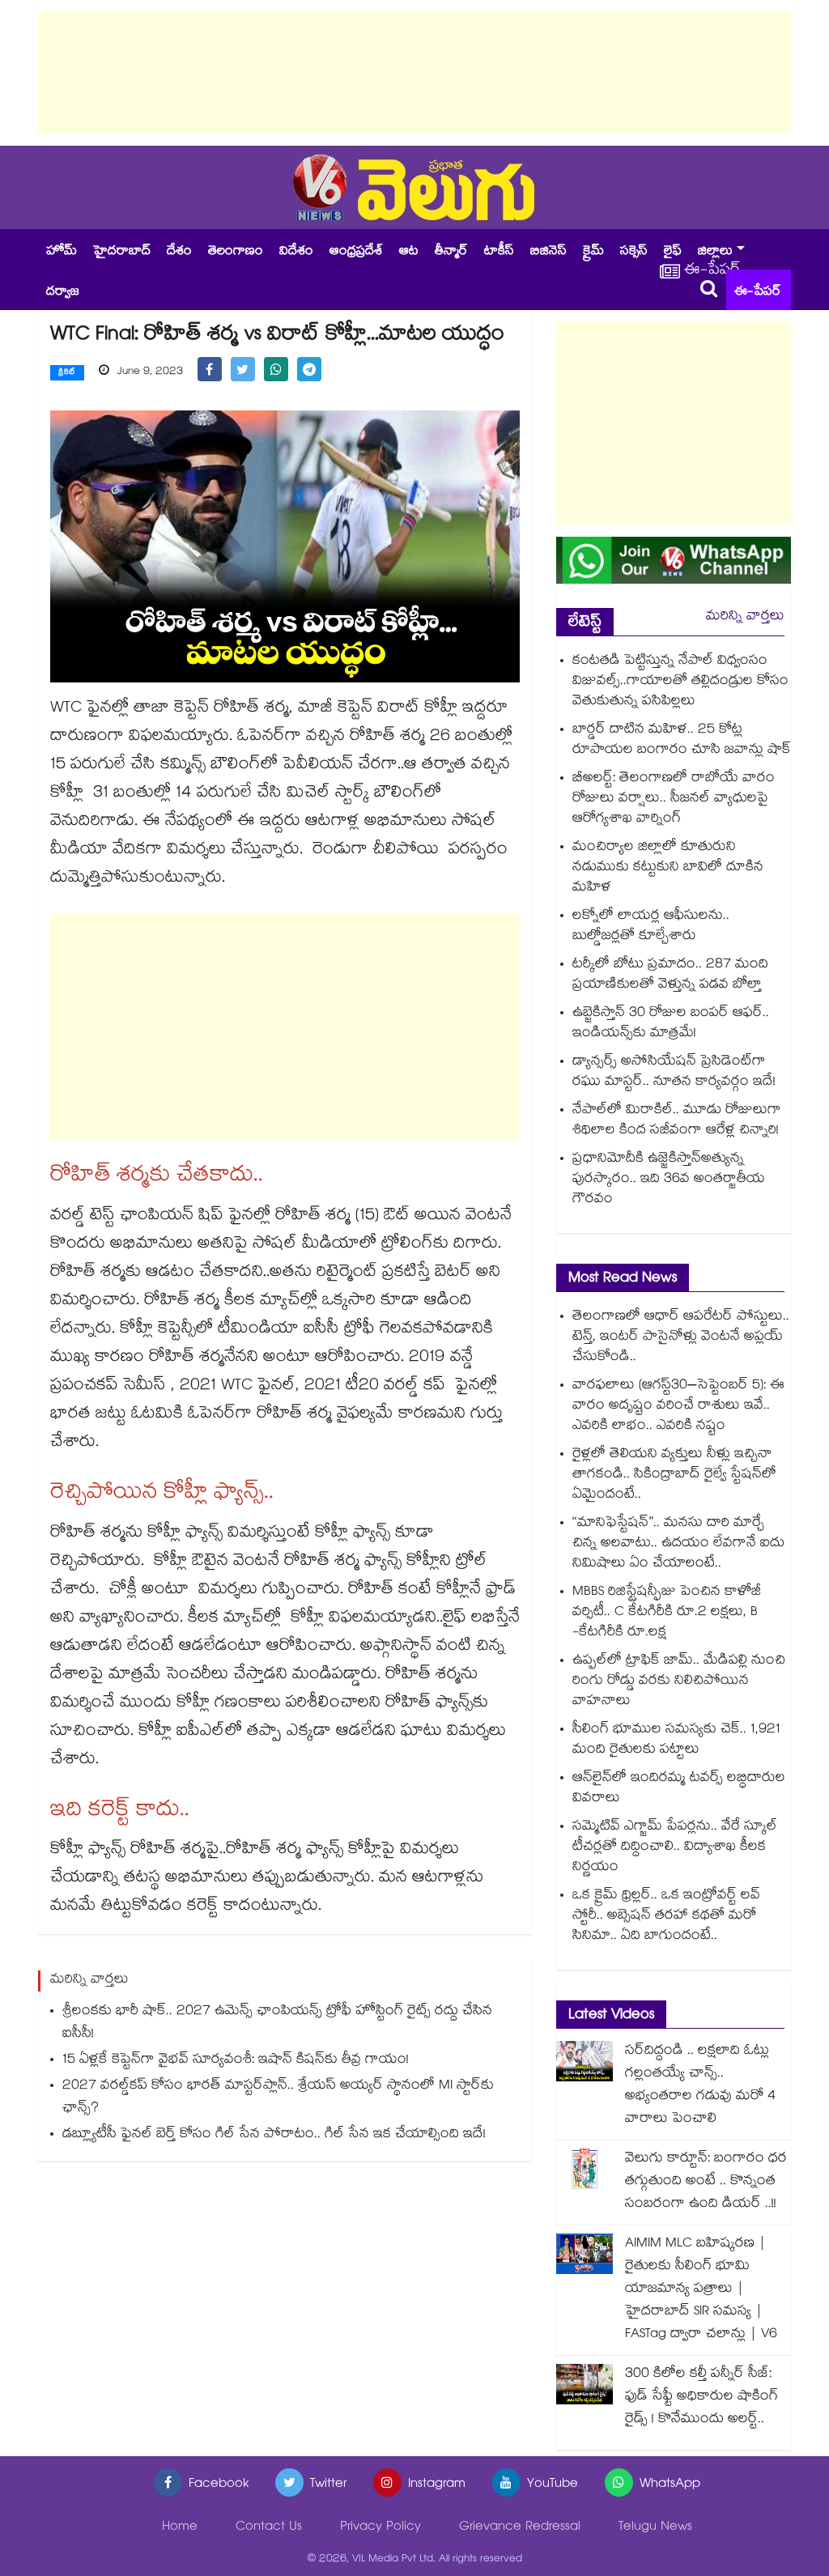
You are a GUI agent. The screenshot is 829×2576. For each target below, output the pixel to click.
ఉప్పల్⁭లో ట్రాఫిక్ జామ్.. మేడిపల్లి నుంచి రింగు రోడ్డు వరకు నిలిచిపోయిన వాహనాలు (679, 1682)
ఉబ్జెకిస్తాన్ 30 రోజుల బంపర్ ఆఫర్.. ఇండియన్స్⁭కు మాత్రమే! (671, 1024)
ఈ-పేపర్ (758, 293)
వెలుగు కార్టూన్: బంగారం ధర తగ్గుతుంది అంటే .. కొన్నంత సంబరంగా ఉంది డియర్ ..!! (706, 2182)
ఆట (409, 252)
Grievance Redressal (520, 2528)
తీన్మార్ (451, 252)
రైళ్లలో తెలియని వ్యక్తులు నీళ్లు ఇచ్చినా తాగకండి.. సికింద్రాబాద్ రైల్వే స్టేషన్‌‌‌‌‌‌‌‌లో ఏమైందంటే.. (674, 1475)
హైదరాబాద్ (122, 252)
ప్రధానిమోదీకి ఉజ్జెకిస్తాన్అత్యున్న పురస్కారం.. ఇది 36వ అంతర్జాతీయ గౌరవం (669, 1180)
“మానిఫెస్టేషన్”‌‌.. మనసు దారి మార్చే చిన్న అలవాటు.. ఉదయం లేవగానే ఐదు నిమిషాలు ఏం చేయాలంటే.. (678, 1544)
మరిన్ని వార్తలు (745, 617)
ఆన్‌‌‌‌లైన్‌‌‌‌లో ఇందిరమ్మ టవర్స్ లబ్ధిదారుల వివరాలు (679, 1789)
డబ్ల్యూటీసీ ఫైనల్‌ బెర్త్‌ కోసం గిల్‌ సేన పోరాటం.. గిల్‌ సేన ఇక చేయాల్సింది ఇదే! (274, 2135)
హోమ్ (62, 252)
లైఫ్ (673, 252)
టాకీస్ (499, 252)
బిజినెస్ (548, 252)
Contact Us (269, 2528)
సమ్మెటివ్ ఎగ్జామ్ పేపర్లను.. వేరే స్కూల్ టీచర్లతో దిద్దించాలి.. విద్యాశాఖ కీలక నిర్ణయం (675, 1848)
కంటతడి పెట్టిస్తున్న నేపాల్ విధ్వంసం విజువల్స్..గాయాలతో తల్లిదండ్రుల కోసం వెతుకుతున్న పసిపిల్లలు (680, 682)
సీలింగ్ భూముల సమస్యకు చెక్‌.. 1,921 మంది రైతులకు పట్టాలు (676, 1741)
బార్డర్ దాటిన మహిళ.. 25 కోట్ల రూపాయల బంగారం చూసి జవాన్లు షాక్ (682, 741)
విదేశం (296, 252)
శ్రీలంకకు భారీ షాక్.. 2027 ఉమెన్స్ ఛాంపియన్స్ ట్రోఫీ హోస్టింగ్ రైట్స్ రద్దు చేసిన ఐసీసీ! (277, 2023)
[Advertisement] (414, 73)
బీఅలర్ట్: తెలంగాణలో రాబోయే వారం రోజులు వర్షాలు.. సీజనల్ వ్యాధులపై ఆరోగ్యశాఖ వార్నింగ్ (674, 799)
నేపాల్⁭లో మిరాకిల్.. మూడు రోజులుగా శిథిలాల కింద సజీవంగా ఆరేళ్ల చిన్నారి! (677, 1121)
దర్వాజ (63, 293)
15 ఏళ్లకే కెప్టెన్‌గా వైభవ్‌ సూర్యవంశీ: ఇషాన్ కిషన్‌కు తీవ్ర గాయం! (236, 2061)
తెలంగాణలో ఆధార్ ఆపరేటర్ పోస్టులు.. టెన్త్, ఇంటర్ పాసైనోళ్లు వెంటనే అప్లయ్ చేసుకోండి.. (681, 1338)
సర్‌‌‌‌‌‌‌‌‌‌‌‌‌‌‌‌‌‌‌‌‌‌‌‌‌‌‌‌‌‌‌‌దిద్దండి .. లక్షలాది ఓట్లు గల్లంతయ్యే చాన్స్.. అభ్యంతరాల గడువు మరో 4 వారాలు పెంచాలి (701, 2086)
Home (180, 2528)
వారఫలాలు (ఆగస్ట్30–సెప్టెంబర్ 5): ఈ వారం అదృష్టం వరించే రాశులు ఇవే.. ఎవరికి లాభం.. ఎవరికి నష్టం (678, 1407)
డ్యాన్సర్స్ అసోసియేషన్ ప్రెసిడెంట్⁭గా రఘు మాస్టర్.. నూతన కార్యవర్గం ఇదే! (674, 1073)
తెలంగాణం (236, 252)
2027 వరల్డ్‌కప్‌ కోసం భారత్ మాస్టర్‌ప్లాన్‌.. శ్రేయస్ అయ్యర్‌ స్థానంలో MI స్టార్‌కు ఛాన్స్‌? (278, 2098)
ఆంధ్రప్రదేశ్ (356, 252)
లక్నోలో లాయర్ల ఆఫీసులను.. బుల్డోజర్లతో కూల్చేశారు (651, 927)
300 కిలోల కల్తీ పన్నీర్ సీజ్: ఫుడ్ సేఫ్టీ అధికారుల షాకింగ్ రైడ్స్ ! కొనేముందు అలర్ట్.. (701, 2397)
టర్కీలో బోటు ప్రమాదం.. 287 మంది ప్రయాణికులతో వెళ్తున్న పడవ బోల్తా (670, 976)
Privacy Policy (380, 2528)
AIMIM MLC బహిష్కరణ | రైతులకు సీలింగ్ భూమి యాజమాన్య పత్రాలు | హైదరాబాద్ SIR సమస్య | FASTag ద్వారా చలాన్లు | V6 (701, 2290)
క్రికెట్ (67, 373)
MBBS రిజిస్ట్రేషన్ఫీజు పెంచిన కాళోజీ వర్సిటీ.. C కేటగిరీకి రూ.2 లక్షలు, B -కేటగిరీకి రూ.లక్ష (667, 1613)
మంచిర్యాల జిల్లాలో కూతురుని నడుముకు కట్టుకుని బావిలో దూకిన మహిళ (668, 868)
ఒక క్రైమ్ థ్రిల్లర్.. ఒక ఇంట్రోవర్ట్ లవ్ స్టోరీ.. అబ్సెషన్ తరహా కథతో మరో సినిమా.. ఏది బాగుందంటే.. (666, 1917)
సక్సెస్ (634, 252)
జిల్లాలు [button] (715, 252)
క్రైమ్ (593, 252)
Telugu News (655, 2528)
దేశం (179, 252)
